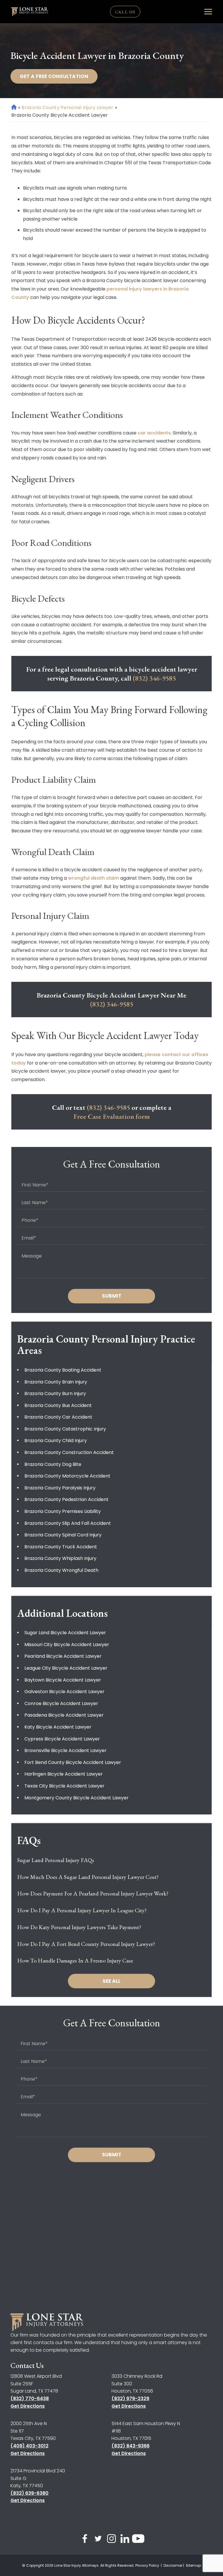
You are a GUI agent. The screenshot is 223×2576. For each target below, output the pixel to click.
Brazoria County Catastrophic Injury (65, 1429)
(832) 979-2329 (130, 2399)
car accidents (154, 433)
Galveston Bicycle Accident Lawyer (64, 1692)
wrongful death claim (93, 878)
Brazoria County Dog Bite (53, 1464)
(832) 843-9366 (131, 2446)
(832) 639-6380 (29, 2493)
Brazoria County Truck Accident (61, 1547)
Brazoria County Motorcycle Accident (67, 1476)
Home (14, 107)
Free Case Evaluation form (112, 1116)
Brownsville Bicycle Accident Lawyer (65, 1750)
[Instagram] (111, 2540)
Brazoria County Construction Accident (69, 1452)
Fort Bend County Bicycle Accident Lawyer (73, 1762)
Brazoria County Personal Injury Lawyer (67, 108)
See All (111, 1981)
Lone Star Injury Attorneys (76, 2565)
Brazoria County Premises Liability (63, 1511)
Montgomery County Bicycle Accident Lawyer (77, 1798)
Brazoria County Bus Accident (58, 1405)
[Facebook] (85, 2540)
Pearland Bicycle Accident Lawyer (63, 1656)
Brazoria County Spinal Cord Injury (63, 1535)
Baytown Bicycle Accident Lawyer (63, 1680)
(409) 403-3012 (29, 2446)
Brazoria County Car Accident (58, 1417)
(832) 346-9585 (154, 678)
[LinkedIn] (125, 2540)
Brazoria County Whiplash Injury (60, 1558)
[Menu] (208, 12)
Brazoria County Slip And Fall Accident (68, 1523)
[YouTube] (138, 2540)
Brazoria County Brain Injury (56, 1382)
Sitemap (193, 2565)
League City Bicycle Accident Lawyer (66, 1668)
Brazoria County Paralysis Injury (60, 1488)
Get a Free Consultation (54, 76)
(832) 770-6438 (30, 2399)
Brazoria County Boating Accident (63, 1370)
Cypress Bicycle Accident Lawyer (62, 1739)
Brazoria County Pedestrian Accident (66, 1499)
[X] (98, 2540)
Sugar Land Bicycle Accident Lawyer (65, 1633)
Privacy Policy (148, 2565)
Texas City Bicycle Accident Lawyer (64, 1786)
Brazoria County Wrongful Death (61, 1570)
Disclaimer (173, 2565)
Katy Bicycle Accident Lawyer (58, 1727)
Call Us (125, 12)
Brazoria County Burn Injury (55, 1393)
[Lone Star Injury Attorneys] (30, 12)
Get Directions (28, 2406)
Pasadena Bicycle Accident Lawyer (64, 1715)
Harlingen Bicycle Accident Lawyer (64, 1774)
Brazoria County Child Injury (56, 1441)
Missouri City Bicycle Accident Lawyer (67, 1645)
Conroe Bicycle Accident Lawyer (61, 1703)
